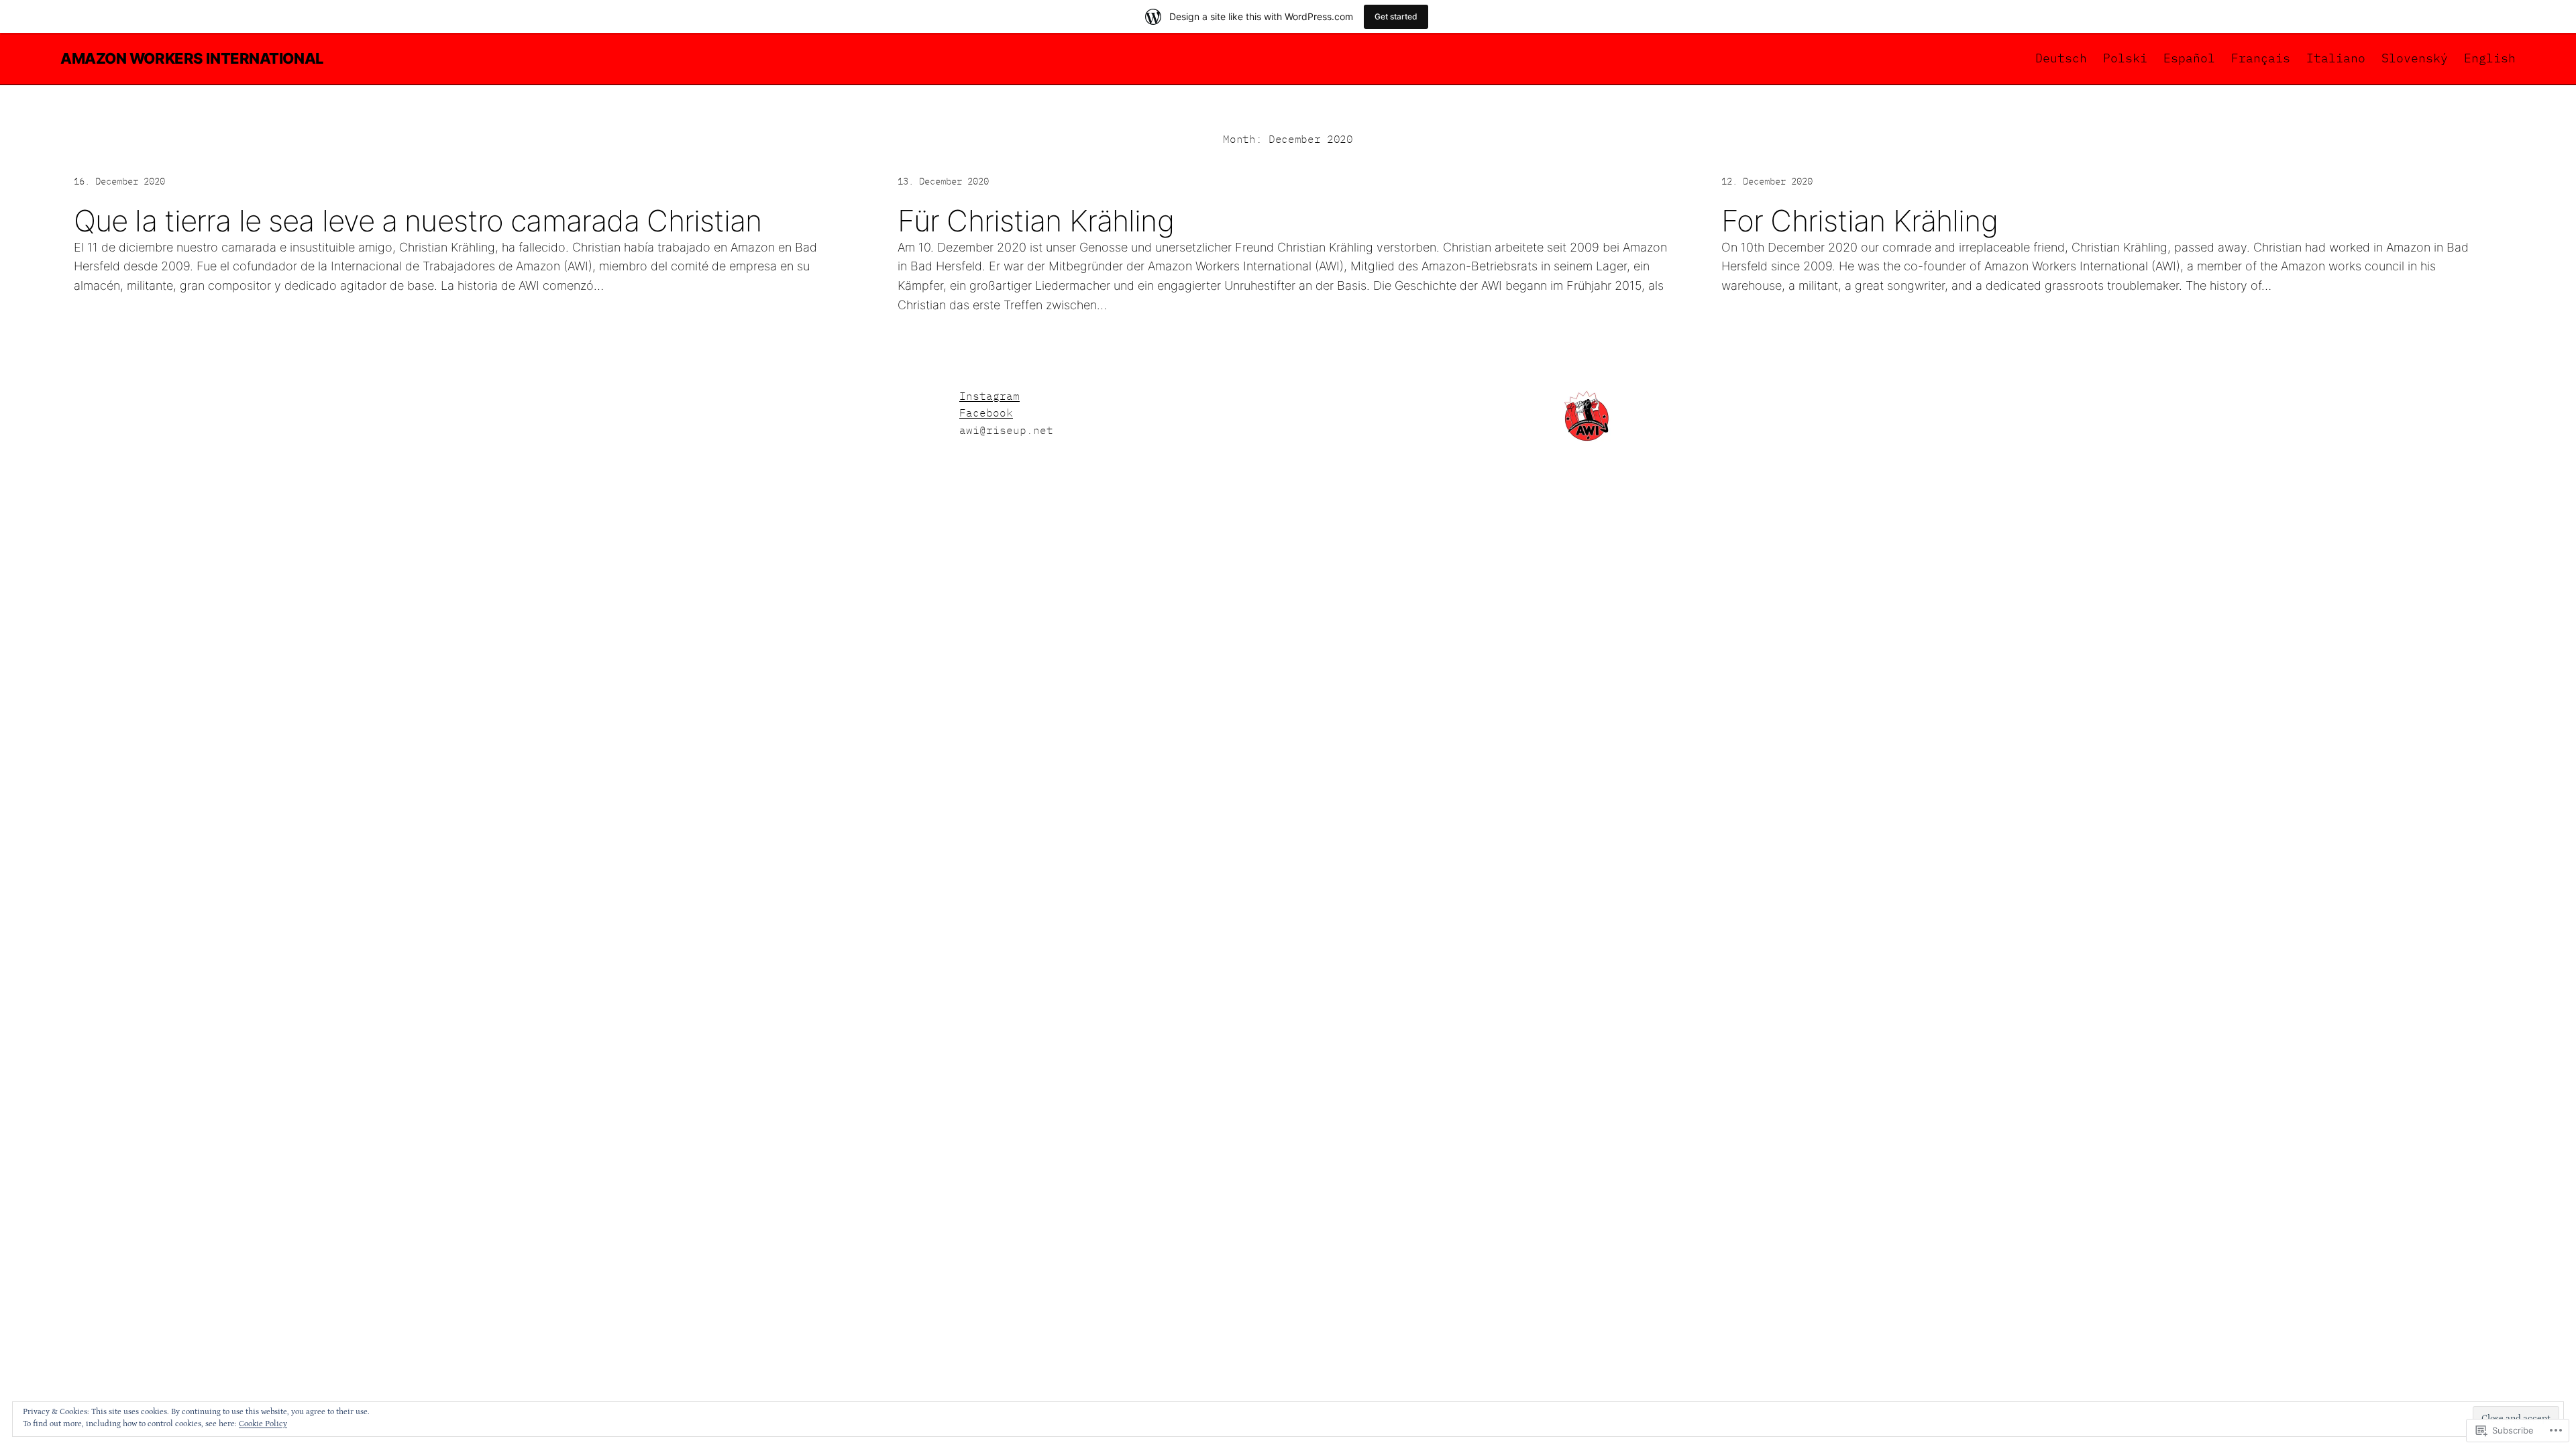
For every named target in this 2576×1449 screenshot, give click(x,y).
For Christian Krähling (1860, 221)
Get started (1396, 16)
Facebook (986, 413)
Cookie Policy (263, 1424)
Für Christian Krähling (1036, 221)
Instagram (989, 396)
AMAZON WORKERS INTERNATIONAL (192, 58)
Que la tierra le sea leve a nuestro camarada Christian (418, 221)
